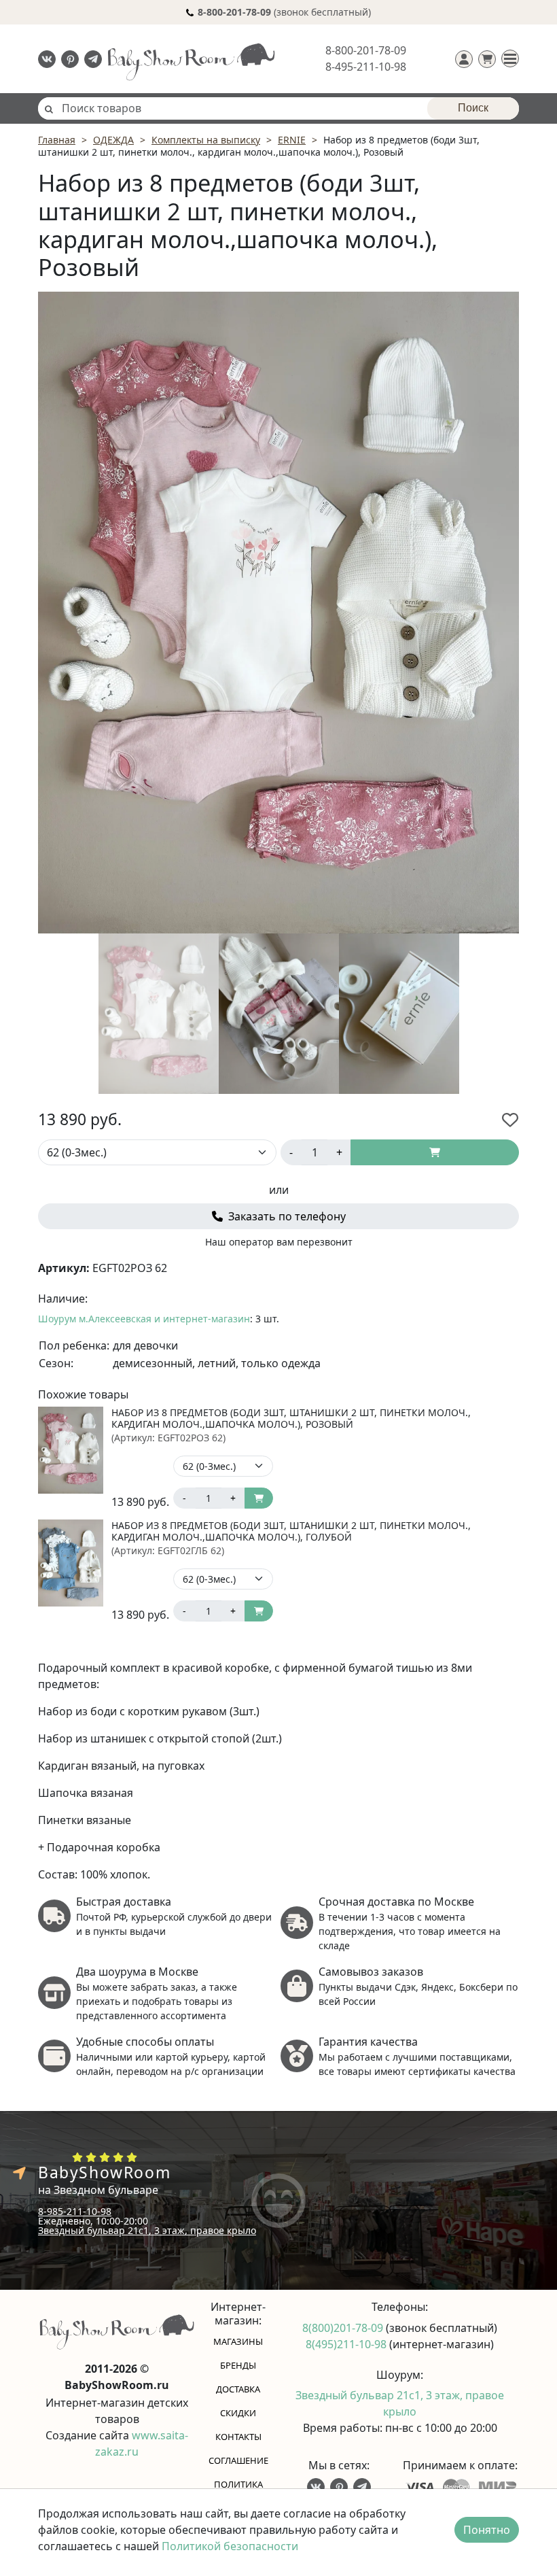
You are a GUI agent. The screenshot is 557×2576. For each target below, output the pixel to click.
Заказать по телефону (286, 1216)
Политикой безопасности (230, 2546)
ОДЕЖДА (113, 140)
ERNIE (292, 140)
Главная (57, 140)
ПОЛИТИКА (238, 2484)
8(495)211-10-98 (347, 2344)
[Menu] (510, 58)
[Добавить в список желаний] (510, 1120)
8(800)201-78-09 (344, 2328)
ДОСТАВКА (238, 2389)
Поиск (473, 108)
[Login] (464, 59)
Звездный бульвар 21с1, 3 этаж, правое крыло (147, 2230)
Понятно (487, 2530)
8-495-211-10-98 (366, 67)
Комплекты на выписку (206, 140)
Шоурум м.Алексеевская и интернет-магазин (144, 1319)
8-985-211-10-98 (75, 2211)
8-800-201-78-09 (366, 50)
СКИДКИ (238, 2413)
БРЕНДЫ (238, 2365)
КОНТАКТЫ (238, 2437)
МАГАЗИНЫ (238, 2341)
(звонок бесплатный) (284, 12)
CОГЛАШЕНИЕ (238, 2460)
